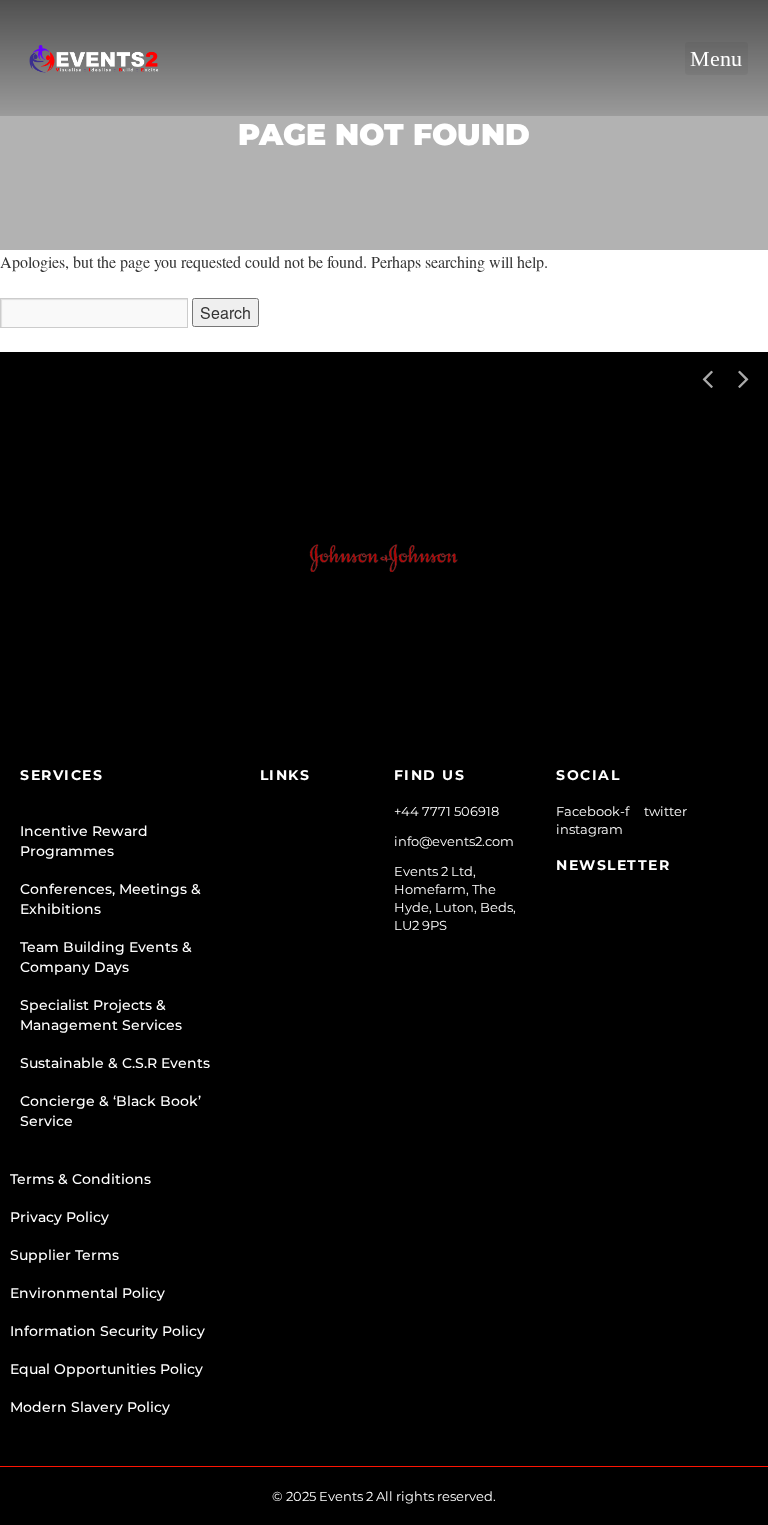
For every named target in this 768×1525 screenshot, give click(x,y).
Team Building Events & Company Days (106, 957)
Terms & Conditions (80, 1179)
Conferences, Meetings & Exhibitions (110, 899)
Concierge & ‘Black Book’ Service (110, 1111)
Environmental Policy (87, 1293)
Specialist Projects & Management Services (101, 1015)
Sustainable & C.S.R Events (115, 1063)
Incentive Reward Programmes (84, 841)
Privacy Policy (59, 1217)
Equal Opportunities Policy (106, 1369)
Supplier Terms (64, 1255)
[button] (716, 58)
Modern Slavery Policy (90, 1407)
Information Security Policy (107, 1331)
